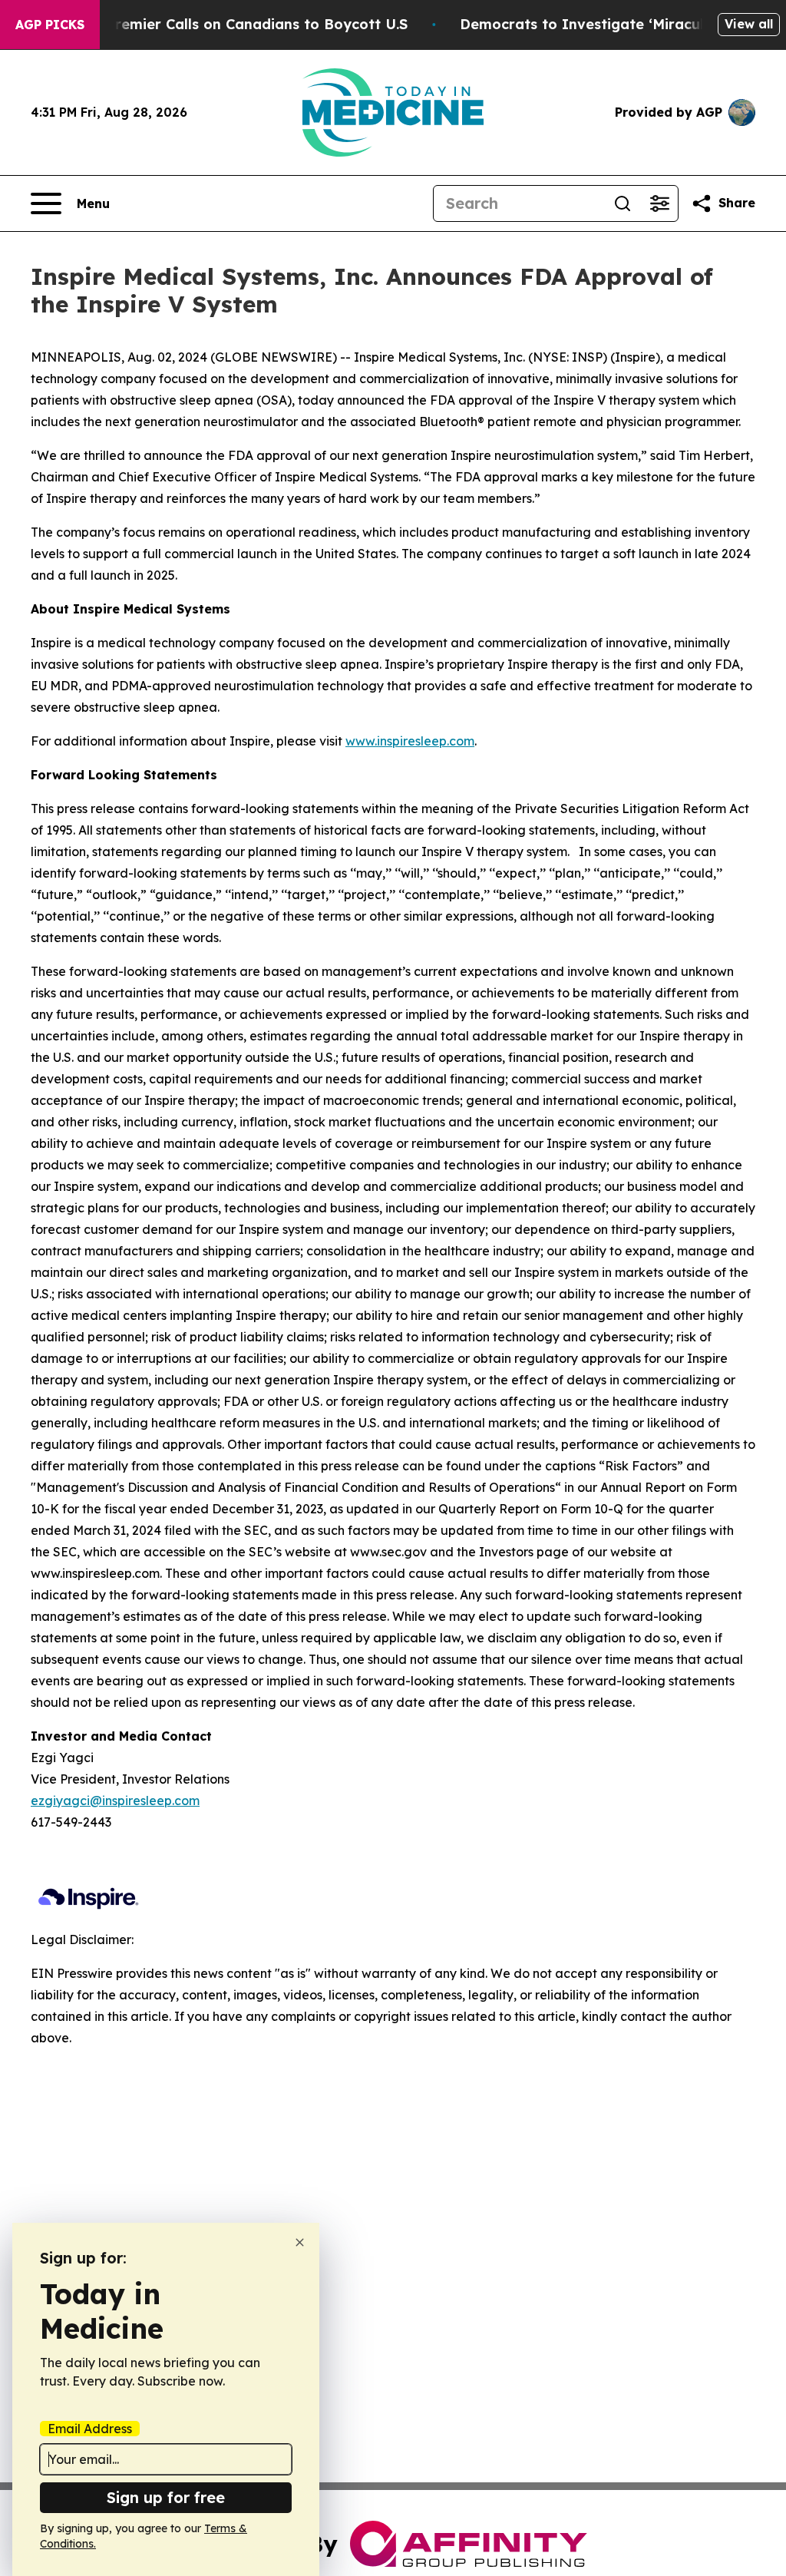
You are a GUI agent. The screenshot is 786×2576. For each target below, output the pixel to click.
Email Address (90, 2429)
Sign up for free (166, 2497)
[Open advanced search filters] (659, 203)
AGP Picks (50, 25)
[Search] (623, 203)
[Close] (300, 2242)
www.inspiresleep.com (410, 741)
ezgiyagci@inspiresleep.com (115, 1801)
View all (749, 24)
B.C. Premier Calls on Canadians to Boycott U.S (242, 24)
